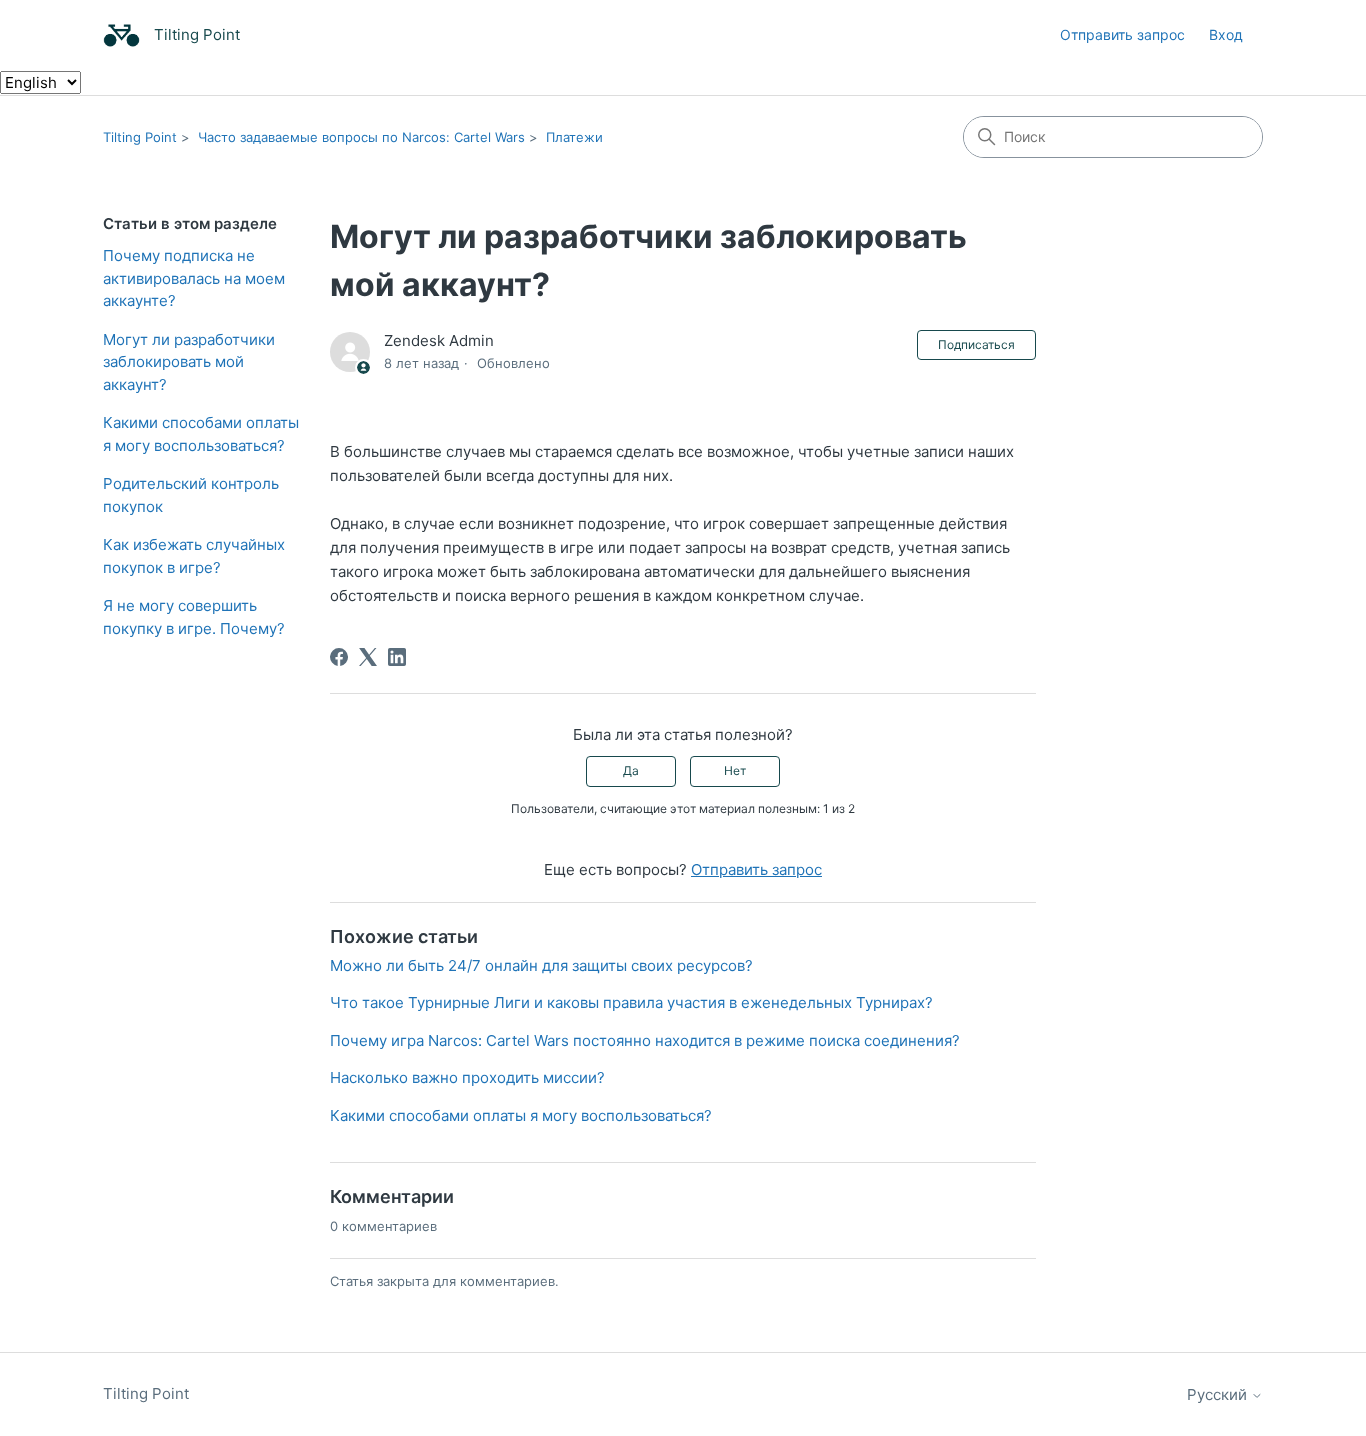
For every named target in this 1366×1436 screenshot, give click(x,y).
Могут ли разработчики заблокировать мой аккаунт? (189, 362)
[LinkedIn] (397, 657)
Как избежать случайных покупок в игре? (194, 556)
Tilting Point (140, 137)
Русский (1219, 1394)
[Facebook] (339, 657)
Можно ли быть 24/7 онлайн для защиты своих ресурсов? (541, 965)
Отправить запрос (1122, 34)
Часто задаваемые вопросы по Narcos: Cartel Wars (361, 137)
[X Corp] (368, 657)
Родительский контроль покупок (191, 495)
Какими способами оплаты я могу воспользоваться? (201, 434)
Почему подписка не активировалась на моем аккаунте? (194, 278)
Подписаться (976, 344)
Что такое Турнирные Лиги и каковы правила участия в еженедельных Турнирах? (631, 1002)
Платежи (574, 137)
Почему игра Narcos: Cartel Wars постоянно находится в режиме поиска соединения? (645, 1040)
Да (631, 770)
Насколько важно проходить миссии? (467, 1077)
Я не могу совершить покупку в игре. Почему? (194, 617)
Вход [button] (1226, 34)
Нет (735, 770)
